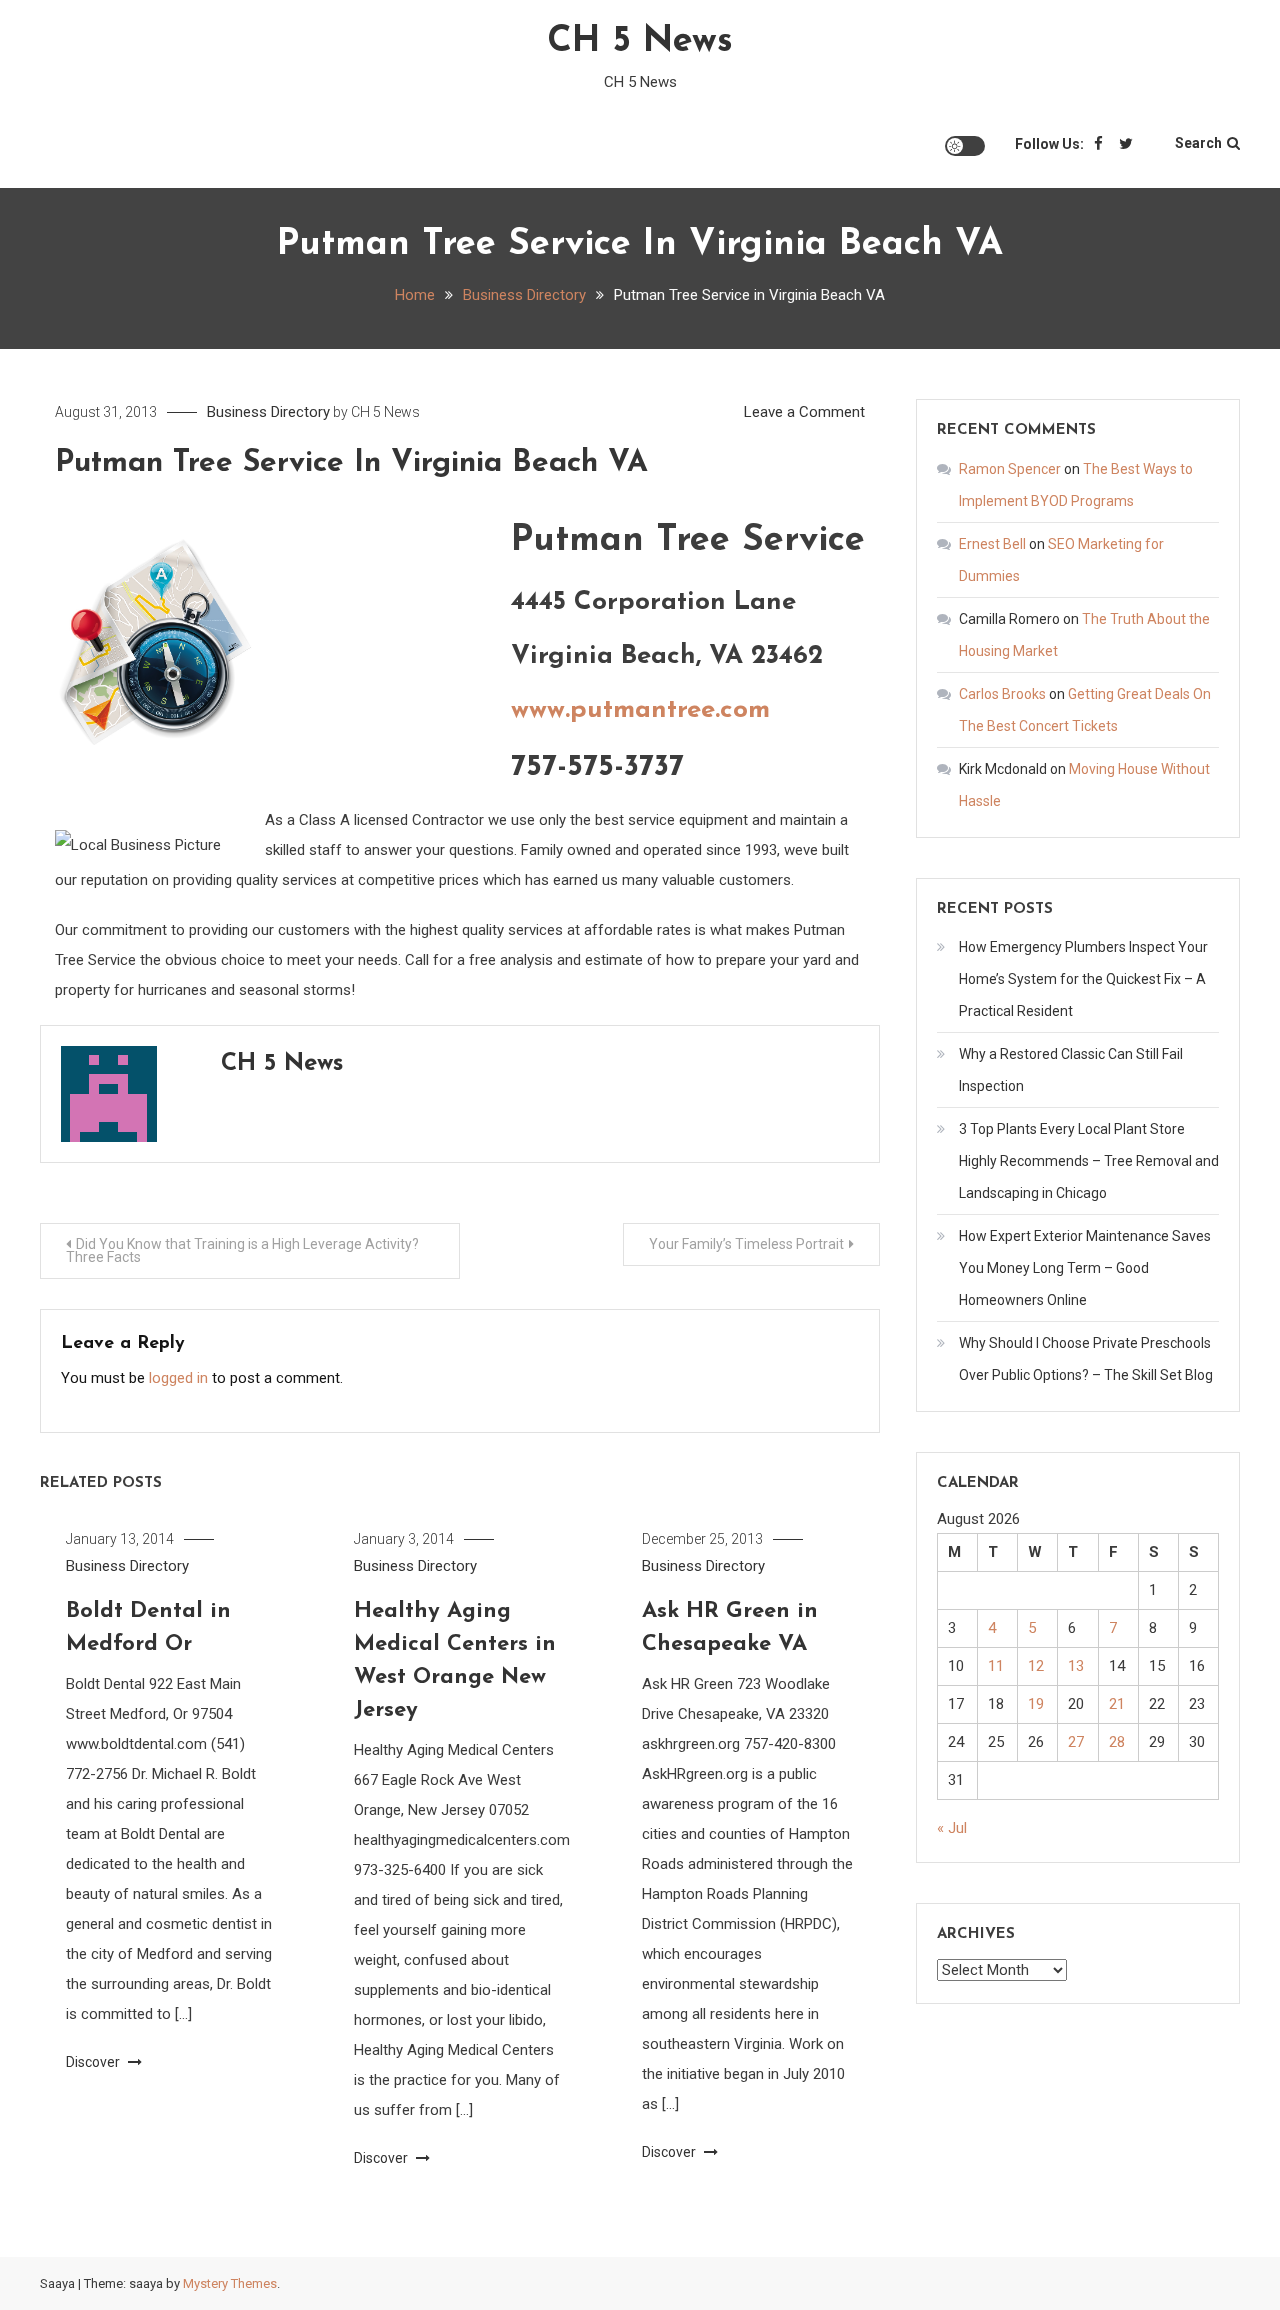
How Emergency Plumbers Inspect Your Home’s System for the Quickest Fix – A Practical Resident (1083, 979)
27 (1076, 1742)
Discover (94, 2062)
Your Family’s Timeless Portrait (746, 1244)
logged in (178, 1378)
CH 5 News (640, 42)
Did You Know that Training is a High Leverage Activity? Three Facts (242, 1250)
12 (1036, 1666)
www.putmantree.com (640, 710)
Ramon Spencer (1010, 469)
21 (1117, 1704)
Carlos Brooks (1002, 694)
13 (1076, 1666)
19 (1036, 1704)
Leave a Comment (804, 412)
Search (1198, 143)
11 (996, 1666)
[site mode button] (965, 146)
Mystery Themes (230, 2283)
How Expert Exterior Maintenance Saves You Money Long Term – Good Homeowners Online (1085, 1268)
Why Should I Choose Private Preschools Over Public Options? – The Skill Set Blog (1086, 1359)
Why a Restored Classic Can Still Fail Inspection (1071, 1070)
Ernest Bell (992, 544)
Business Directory (268, 412)
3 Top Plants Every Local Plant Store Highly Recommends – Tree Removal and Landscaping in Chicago (1089, 1161)
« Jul (952, 1828)
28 (1117, 1742)
